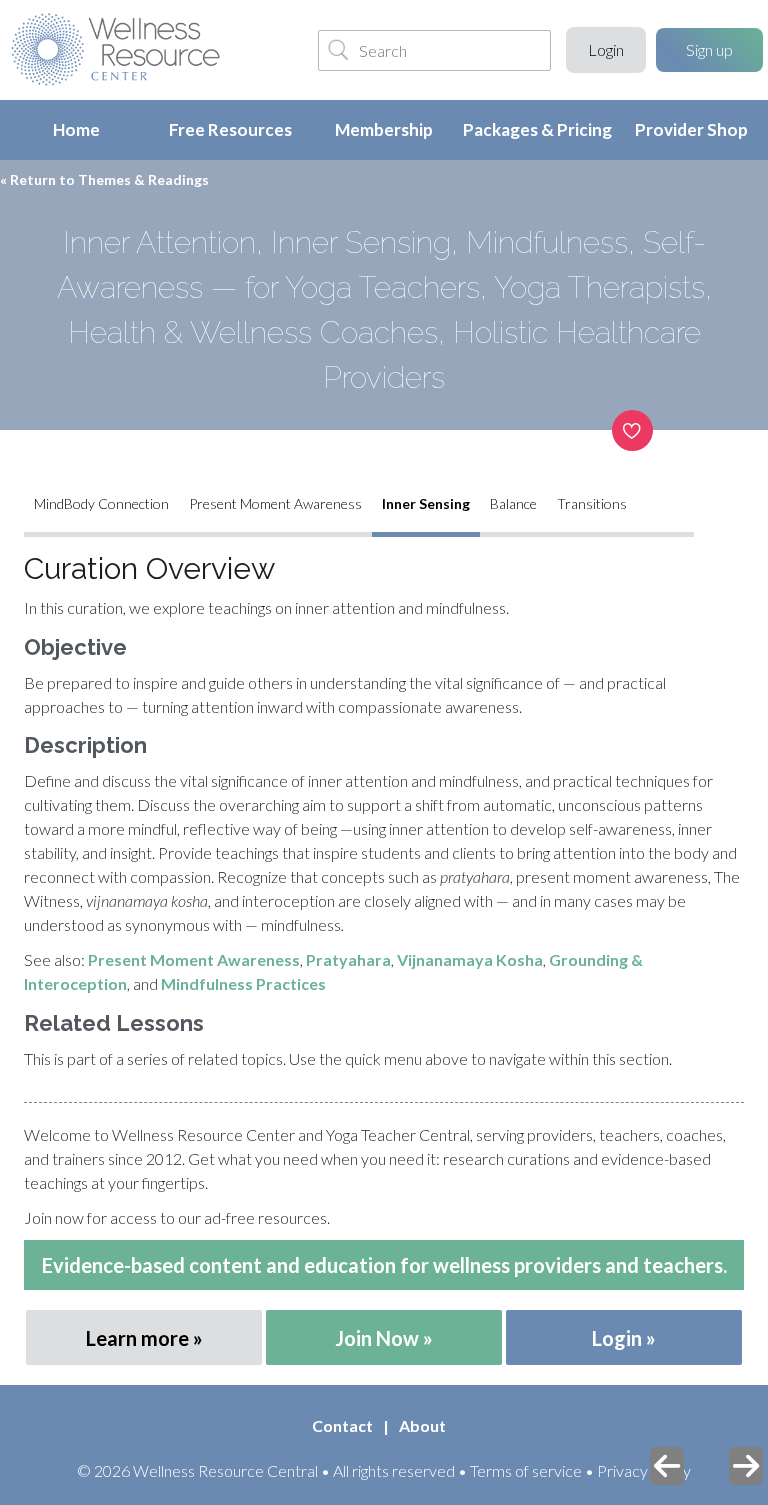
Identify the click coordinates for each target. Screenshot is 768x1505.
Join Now (377, 1338)
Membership (384, 129)
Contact (342, 1425)
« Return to (104, 179)
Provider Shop (691, 129)
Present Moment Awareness (275, 503)
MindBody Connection (101, 503)
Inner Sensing (426, 503)
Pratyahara (348, 959)
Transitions (592, 503)
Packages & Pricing (537, 129)
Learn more (137, 1338)
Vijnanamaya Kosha (470, 959)
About (422, 1425)
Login (606, 49)
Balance (513, 503)
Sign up (709, 49)
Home (76, 129)
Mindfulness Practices (243, 983)
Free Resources (230, 129)
